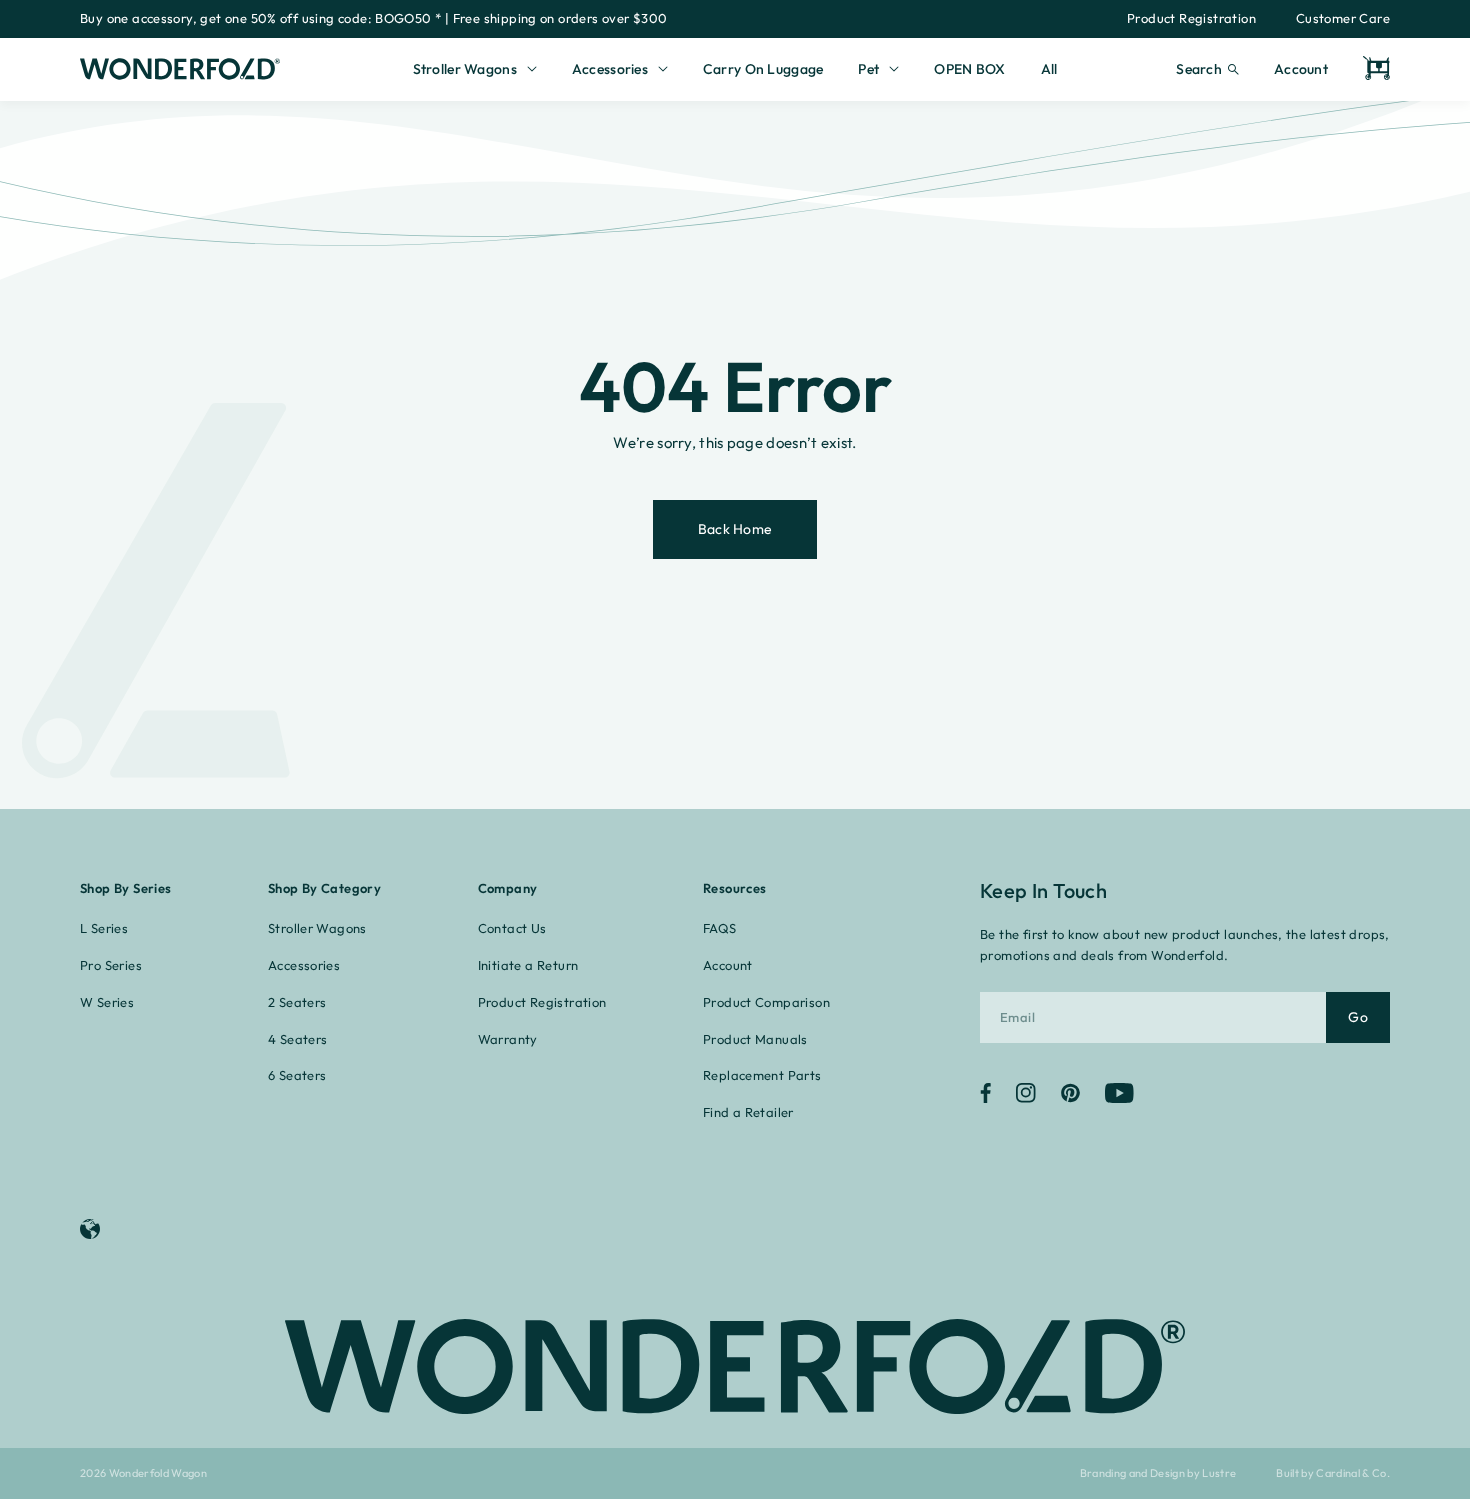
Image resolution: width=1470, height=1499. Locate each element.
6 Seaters (297, 1075)
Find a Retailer (748, 1112)
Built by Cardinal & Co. (1333, 1473)
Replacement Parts (762, 1075)
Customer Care (1343, 18)
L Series (104, 928)
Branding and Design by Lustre (1158, 1473)
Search (1199, 69)
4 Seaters (298, 1039)
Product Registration (1191, 18)
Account (1301, 69)
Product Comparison (766, 1002)
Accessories (304, 965)
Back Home (735, 529)
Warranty (508, 1039)
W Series (107, 1002)
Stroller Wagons (317, 928)
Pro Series (111, 965)
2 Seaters (297, 1002)
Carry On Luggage (763, 69)
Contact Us (512, 928)
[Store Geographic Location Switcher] (95, 1229)
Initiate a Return (528, 965)
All (1049, 69)
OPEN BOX (969, 69)
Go (1358, 1017)
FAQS (720, 928)
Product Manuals (755, 1039)
